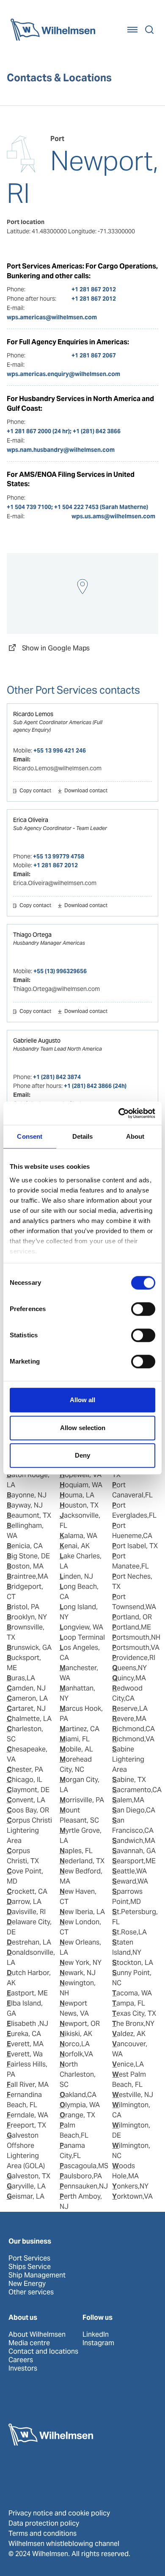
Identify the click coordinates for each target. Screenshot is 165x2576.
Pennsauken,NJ (84, 2186)
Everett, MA (25, 2044)
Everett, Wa (25, 2054)
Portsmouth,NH (136, 1637)
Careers (21, 2360)
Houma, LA (77, 1495)
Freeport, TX (26, 2125)
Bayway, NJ (25, 1505)
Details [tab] (83, 1136)
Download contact (86, 791)
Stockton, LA (133, 1963)
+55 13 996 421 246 (60, 750)
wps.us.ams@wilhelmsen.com (113, 516)
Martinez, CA (80, 1729)
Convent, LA (26, 1800)
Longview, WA (81, 1627)
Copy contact (35, 791)
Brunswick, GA (29, 1648)
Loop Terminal (82, 1637)
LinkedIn (96, 2335)
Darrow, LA (24, 1902)
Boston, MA (25, 1566)
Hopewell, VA (81, 1475)
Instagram (98, 2343)
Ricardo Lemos (33, 714)
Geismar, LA (26, 2196)
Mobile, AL (76, 1749)
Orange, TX (77, 2115)
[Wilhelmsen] (53, 30)
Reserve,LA (130, 1709)
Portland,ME (132, 1627)
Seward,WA (130, 1881)
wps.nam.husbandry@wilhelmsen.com (61, 450)
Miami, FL (75, 1739)
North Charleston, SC (78, 2074)
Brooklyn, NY (27, 1617)
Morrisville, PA (82, 1800)
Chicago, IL (25, 1780)
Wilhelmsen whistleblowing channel (64, 2544)
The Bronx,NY (133, 2024)
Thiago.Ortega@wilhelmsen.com (56, 989)
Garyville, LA (26, 2186)
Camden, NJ (26, 1688)
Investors (23, 2368)
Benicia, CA (25, 1546)
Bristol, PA (23, 1607)
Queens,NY (129, 1668)
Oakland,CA (78, 2095)
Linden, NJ (76, 1576)
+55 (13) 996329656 (60, 971)
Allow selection (83, 1428)
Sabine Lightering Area (128, 1759)
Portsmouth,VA (136, 1648)
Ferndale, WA (27, 2115)
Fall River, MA (28, 2085)
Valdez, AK (129, 2034)
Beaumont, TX (29, 1515)
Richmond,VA (133, 1739)
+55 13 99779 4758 (59, 856)
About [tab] (135, 1136)
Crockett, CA (27, 1891)
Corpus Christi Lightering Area (29, 1830)
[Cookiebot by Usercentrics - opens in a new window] (119, 1113)
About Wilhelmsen (37, 2335)
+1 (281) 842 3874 (57, 1077)
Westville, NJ (133, 2095)
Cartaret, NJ (26, 1709)
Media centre (29, 2343)
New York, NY (81, 1963)
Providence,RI (134, 1658)
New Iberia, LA (82, 1912)
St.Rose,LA (129, 1932)
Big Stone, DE (28, 1556)
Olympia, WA (80, 2105)
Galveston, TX (29, 2176)
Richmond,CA (133, 1729)
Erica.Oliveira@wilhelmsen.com (55, 883)
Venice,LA (128, 2064)
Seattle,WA (129, 1871)
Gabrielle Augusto (37, 1040)
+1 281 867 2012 (94, 289)
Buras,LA (21, 1678)
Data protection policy (44, 2523)
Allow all (82, 1400)
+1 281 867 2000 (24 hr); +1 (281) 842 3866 (64, 431)
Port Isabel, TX (135, 1546)
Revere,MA (129, 1719)
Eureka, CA (24, 2034)
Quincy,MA (129, 1678)
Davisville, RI (26, 1912)
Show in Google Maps (56, 648)
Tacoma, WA (132, 1993)
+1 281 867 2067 (94, 355)
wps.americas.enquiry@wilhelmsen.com (63, 374)
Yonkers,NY (130, 2186)
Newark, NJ (78, 1973)
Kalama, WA (78, 1536)
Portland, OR (132, 1617)
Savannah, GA (134, 1851)
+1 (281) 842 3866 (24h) (95, 1086)
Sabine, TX (129, 1780)
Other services (31, 2292)
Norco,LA (75, 2044)
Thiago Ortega (32, 935)
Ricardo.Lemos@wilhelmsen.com (57, 768)
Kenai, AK (75, 1546)
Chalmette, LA (29, 1719)
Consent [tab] (30, 1136)
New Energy (27, 2284)
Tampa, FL (129, 2003)
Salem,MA (128, 1800)
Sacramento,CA (137, 1790)
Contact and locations (43, 2352)
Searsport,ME (134, 1861)
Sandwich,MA (134, 1841)
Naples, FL (76, 1851)
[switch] (143, 1309)
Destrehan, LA (29, 1942)
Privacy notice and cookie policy (59, 2513)
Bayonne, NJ (27, 1495)
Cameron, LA (27, 1698)
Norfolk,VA (76, 2054)
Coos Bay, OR (28, 1810)
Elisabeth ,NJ (27, 2024)
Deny (82, 1455)
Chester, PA (25, 1769)
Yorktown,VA (132, 2196)
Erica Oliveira (31, 820)
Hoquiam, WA (81, 1485)
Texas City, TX (134, 2013)
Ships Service (30, 2267)
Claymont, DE (28, 1790)
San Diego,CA (134, 1810)
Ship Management (37, 2275)
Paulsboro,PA (81, 2176)
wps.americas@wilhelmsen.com (52, 317)
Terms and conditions (43, 2533)
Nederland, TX (82, 1861)
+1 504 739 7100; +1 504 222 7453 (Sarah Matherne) (77, 507)
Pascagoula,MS (84, 2166)
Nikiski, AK (76, 2034)
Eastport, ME (27, 1993)
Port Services (29, 2258)
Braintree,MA (27, 1576)
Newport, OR (80, 2024)
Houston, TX (79, 1505)
